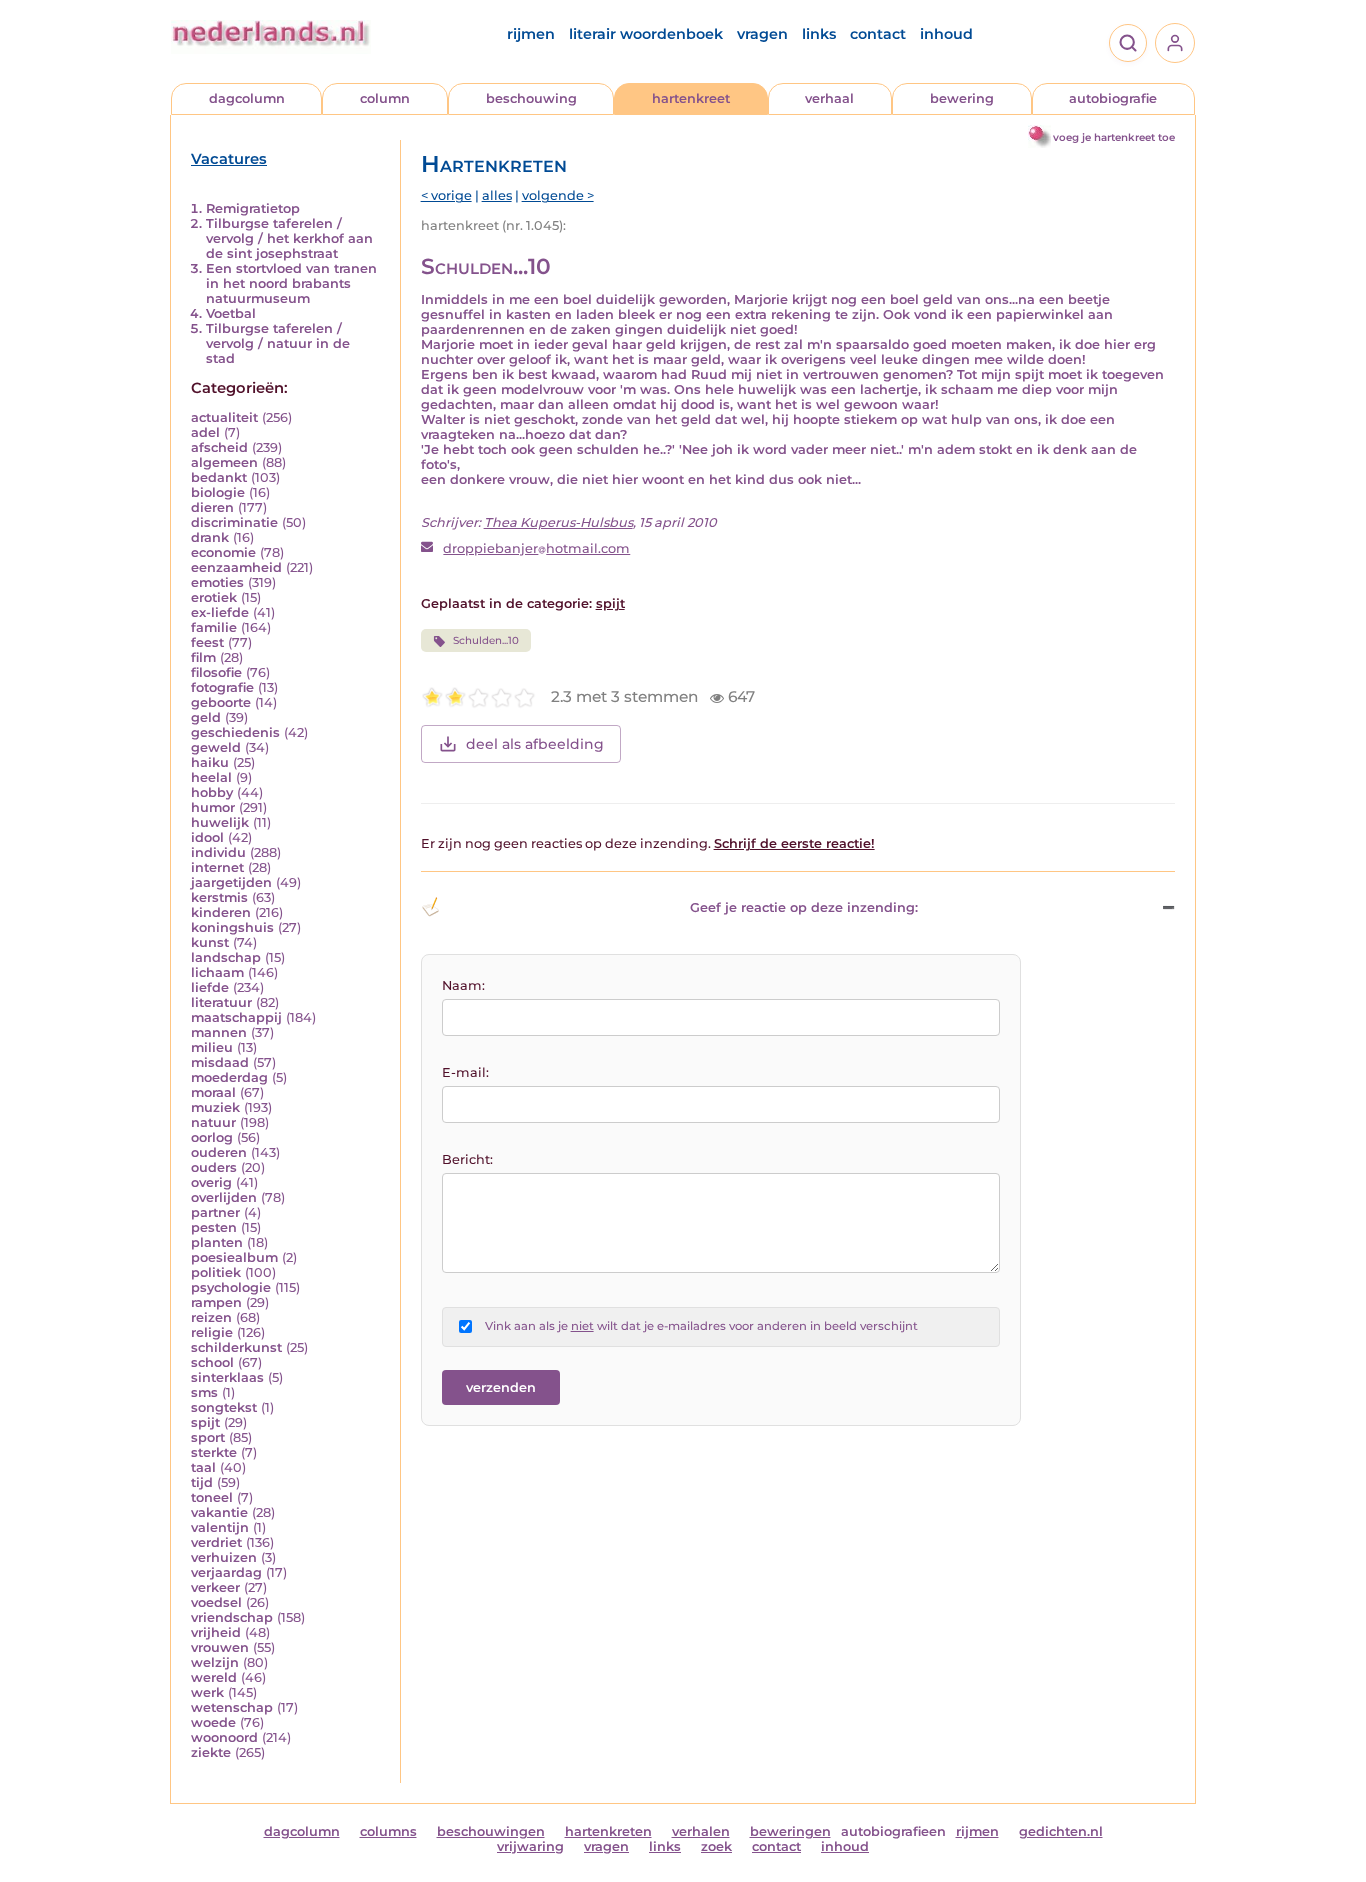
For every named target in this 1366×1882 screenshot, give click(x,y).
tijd (202, 1482)
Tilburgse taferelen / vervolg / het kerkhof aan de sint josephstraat (289, 238)
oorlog (212, 1137)
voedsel (216, 1602)
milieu (212, 1047)
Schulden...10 (486, 640)
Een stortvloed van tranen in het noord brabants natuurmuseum (291, 283)
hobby (212, 792)
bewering (962, 98)
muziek (215, 1107)
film (203, 657)
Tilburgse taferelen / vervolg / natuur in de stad (278, 343)
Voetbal (231, 313)
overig (211, 1182)
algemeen (224, 462)
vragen (762, 34)
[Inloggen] (1175, 43)
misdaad (220, 1062)
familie (214, 627)
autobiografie (1113, 98)
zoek (716, 1846)
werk (207, 1692)
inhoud (946, 34)
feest (207, 642)
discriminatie (234, 522)
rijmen (531, 34)
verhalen (701, 1831)
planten (217, 1242)
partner (215, 1212)
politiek (216, 1272)
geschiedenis (235, 732)
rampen (216, 1302)
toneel (212, 1497)
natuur (213, 1122)
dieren (212, 507)
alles (497, 195)
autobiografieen (893, 1831)
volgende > (558, 195)
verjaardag (226, 1572)
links (819, 34)
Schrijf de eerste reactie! (794, 843)
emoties (217, 582)
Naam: (463, 985)
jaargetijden (231, 882)
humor (213, 807)
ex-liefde (220, 612)
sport (208, 1437)
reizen (211, 1317)
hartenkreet (691, 98)
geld (206, 717)
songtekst (224, 1407)
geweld (216, 747)
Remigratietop (253, 208)
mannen (219, 1032)
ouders (214, 1167)
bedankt (219, 477)
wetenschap (232, 1707)
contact (878, 34)
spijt (205, 1422)
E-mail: (465, 1072)
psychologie (231, 1287)
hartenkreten (608, 1831)
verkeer (215, 1587)
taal (203, 1467)
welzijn (215, 1662)
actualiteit (224, 417)
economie (223, 552)
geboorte (221, 702)
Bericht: (467, 1159)
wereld (214, 1677)
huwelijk (220, 822)
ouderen (219, 1152)
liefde (210, 987)
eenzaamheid (236, 567)
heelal (211, 777)
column (385, 98)
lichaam (217, 972)
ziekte (211, 1752)
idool (207, 837)
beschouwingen (491, 1831)
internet (217, 867)
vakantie (219, 1512)
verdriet (216, 1542)
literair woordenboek (646, 34)
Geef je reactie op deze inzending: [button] (804, 907)
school (212, 1362)
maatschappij (236, 1017)
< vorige (446, 195)
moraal (213, 1092)
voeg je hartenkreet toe (1114, 137)
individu (218, 852)
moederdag (229, 1077)
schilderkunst (236, 1347)
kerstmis (219, 897)
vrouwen (220, 1647)
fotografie (222, 687)
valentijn (220, 1527)
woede (213, 1722)
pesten (214, 1227)
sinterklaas (227, 1377)
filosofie (216, 672)
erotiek (214, 597)
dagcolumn (247, 98)
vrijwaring (530, 1846)
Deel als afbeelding (535, 744)
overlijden (224, 1197)
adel (205, 432)
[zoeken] (1128, 43)
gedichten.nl (1061, 1831)
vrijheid (216, 1632)
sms (204, 1392)
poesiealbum (234, 1257)
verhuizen (224, 1557)
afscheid (219, 447)
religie (212, 1332)
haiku (210, 762)
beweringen (790, 1831)
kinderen (221, 912)
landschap (226, 957)
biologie (218, 492)
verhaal (829, 98)
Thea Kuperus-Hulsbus (558, 522)
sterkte (214, 1452)
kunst (210, 942)
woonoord (224, 1737)
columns (388, 1831)
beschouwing (531, 98)
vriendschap (232, 1617)
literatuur (221, 1002)
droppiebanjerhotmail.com (536, 548)
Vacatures (229, 159)
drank (210, 537)
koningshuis (232, 927)
